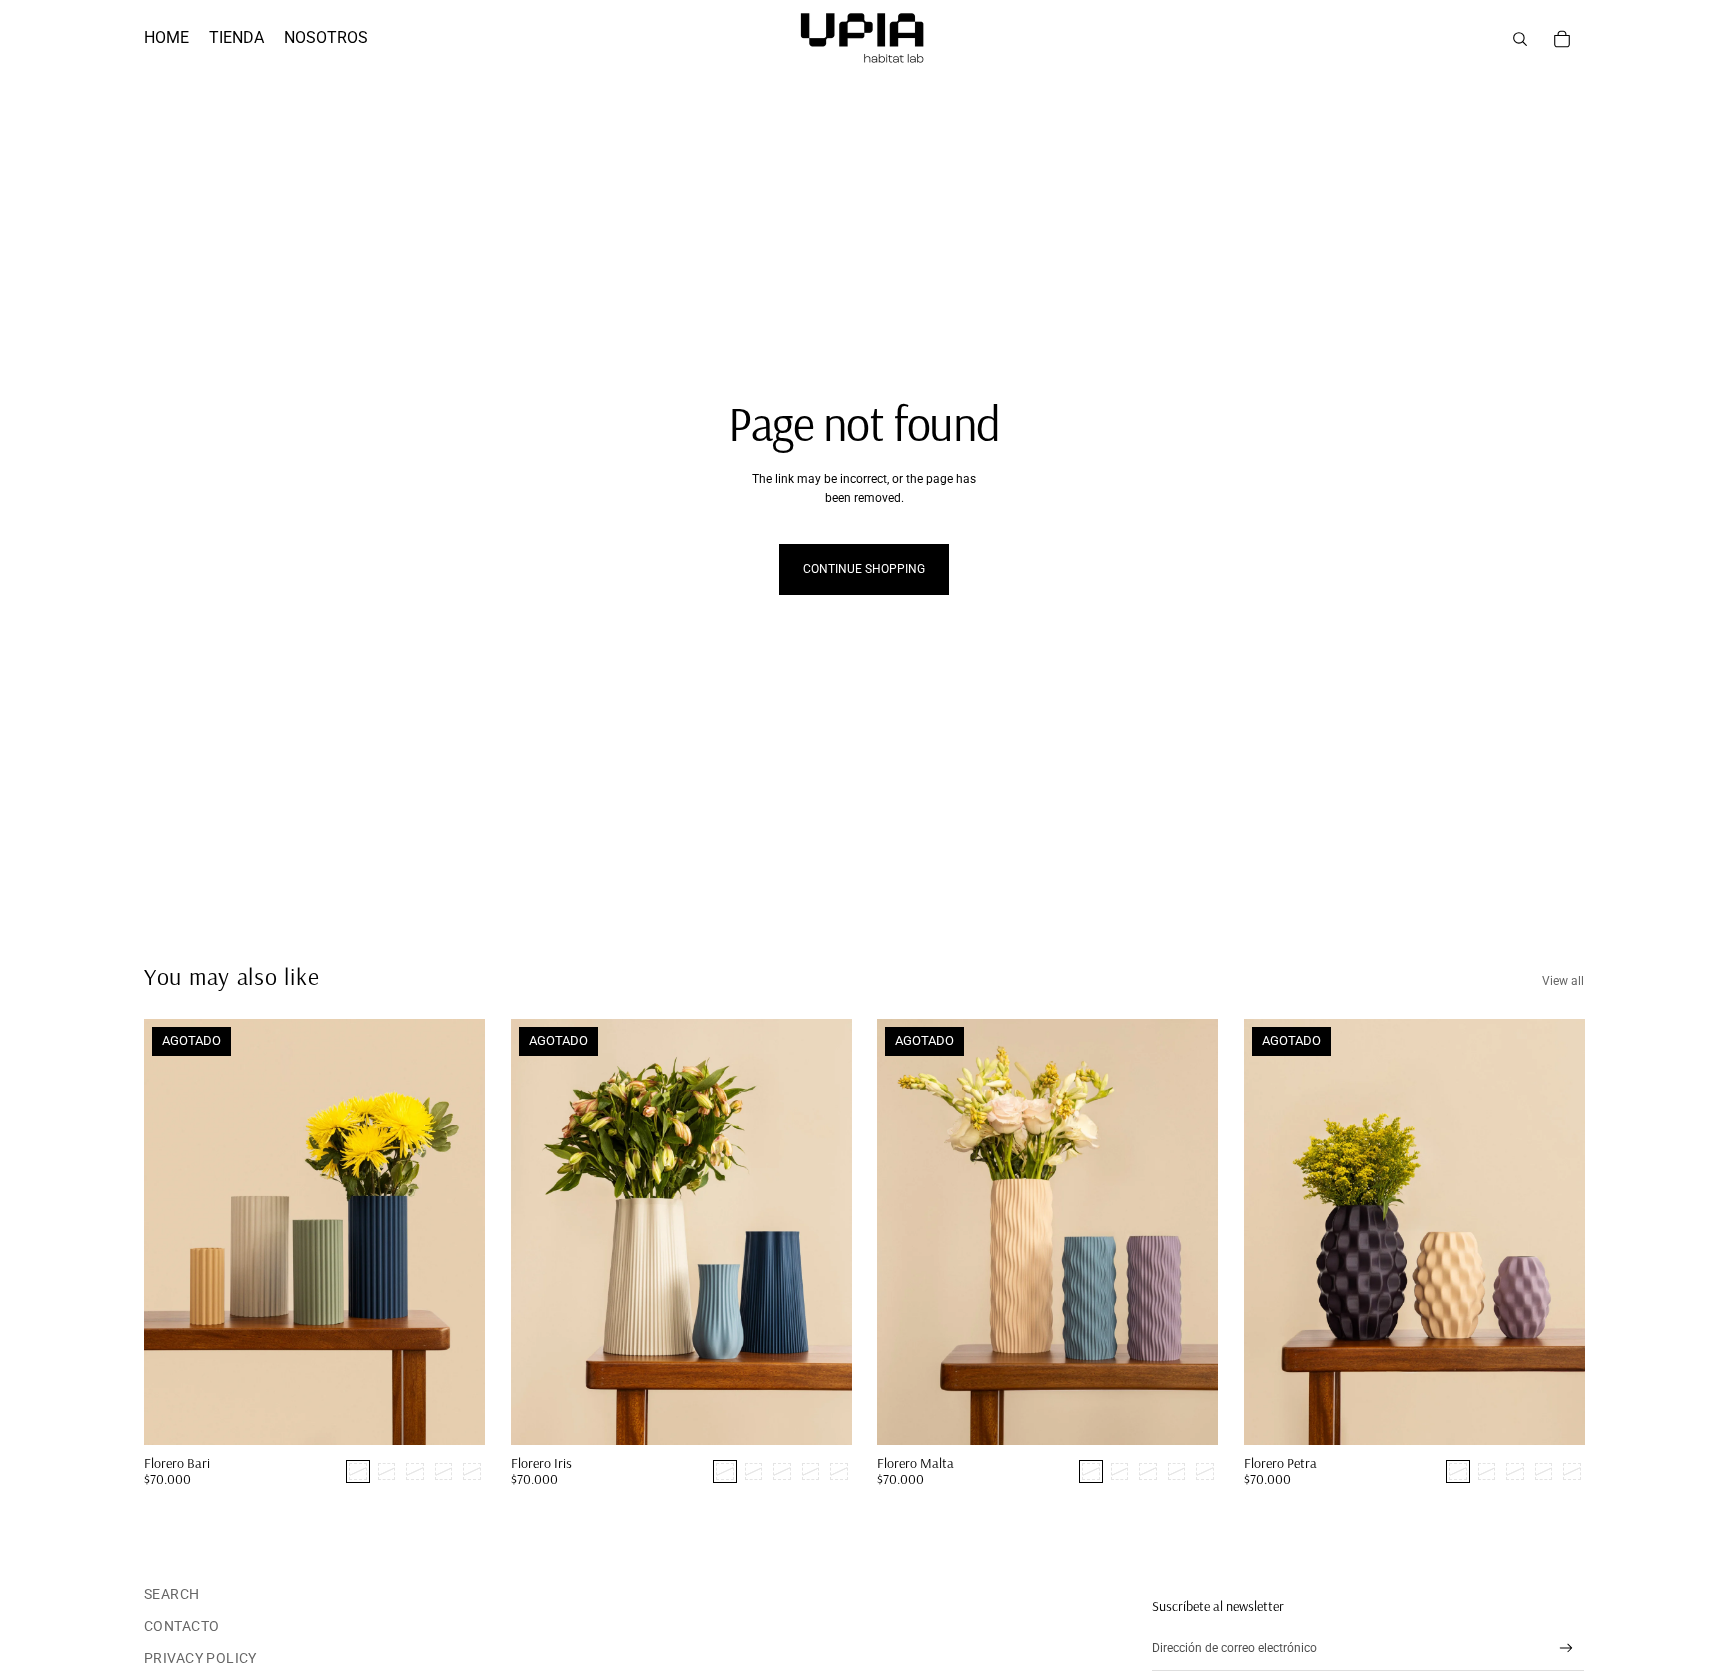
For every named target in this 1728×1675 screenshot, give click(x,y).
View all (1563, 981)
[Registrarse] (1566, 1648)
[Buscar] (1520, 39)
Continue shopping (864, 569)
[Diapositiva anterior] (541, 1232)
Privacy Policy (200, 1658)
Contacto (181, 1626)
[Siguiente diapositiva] (821, 1232)
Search (172, 1594)
